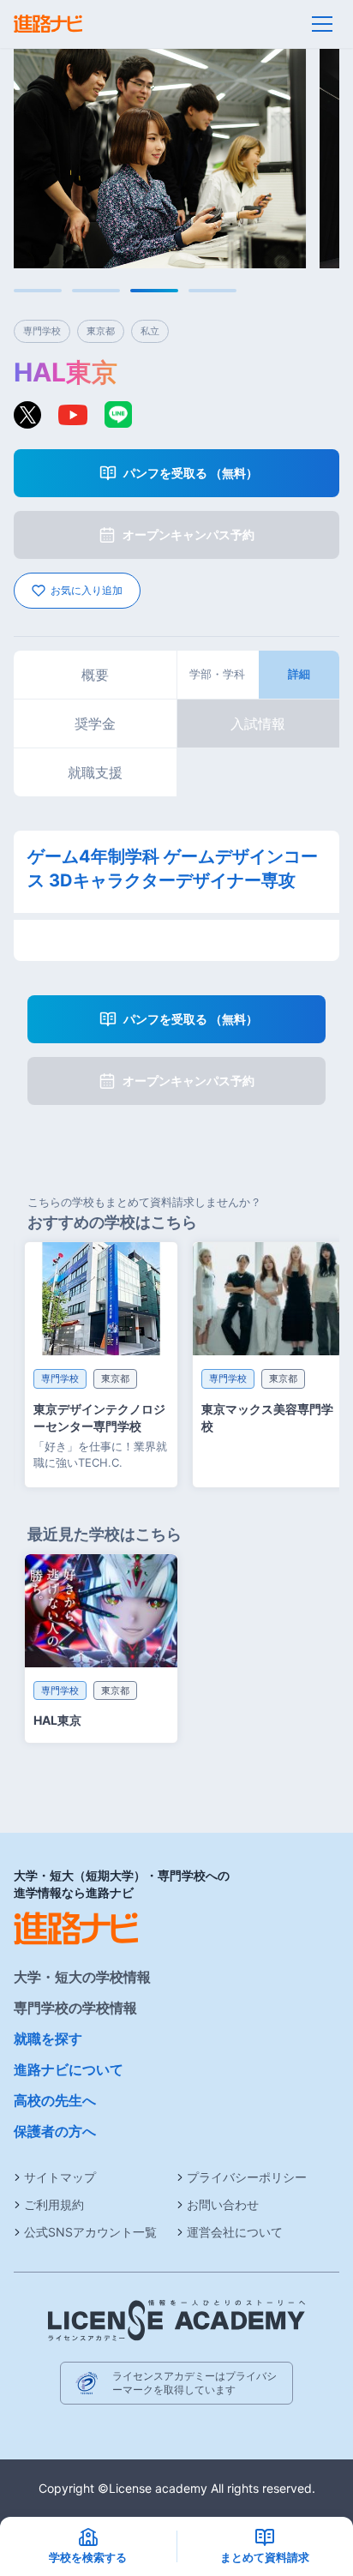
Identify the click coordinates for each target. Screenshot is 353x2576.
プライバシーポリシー (247, 2177)
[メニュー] (322, 24)
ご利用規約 (54, 2204)
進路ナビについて (69, 2069)
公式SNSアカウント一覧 (90, 2232)
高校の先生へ (55, 2100)
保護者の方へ (55, 2131)
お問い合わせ (223, 2204)
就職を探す (48, 2039)
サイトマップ (60, 2177)
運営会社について (235, 2232)
